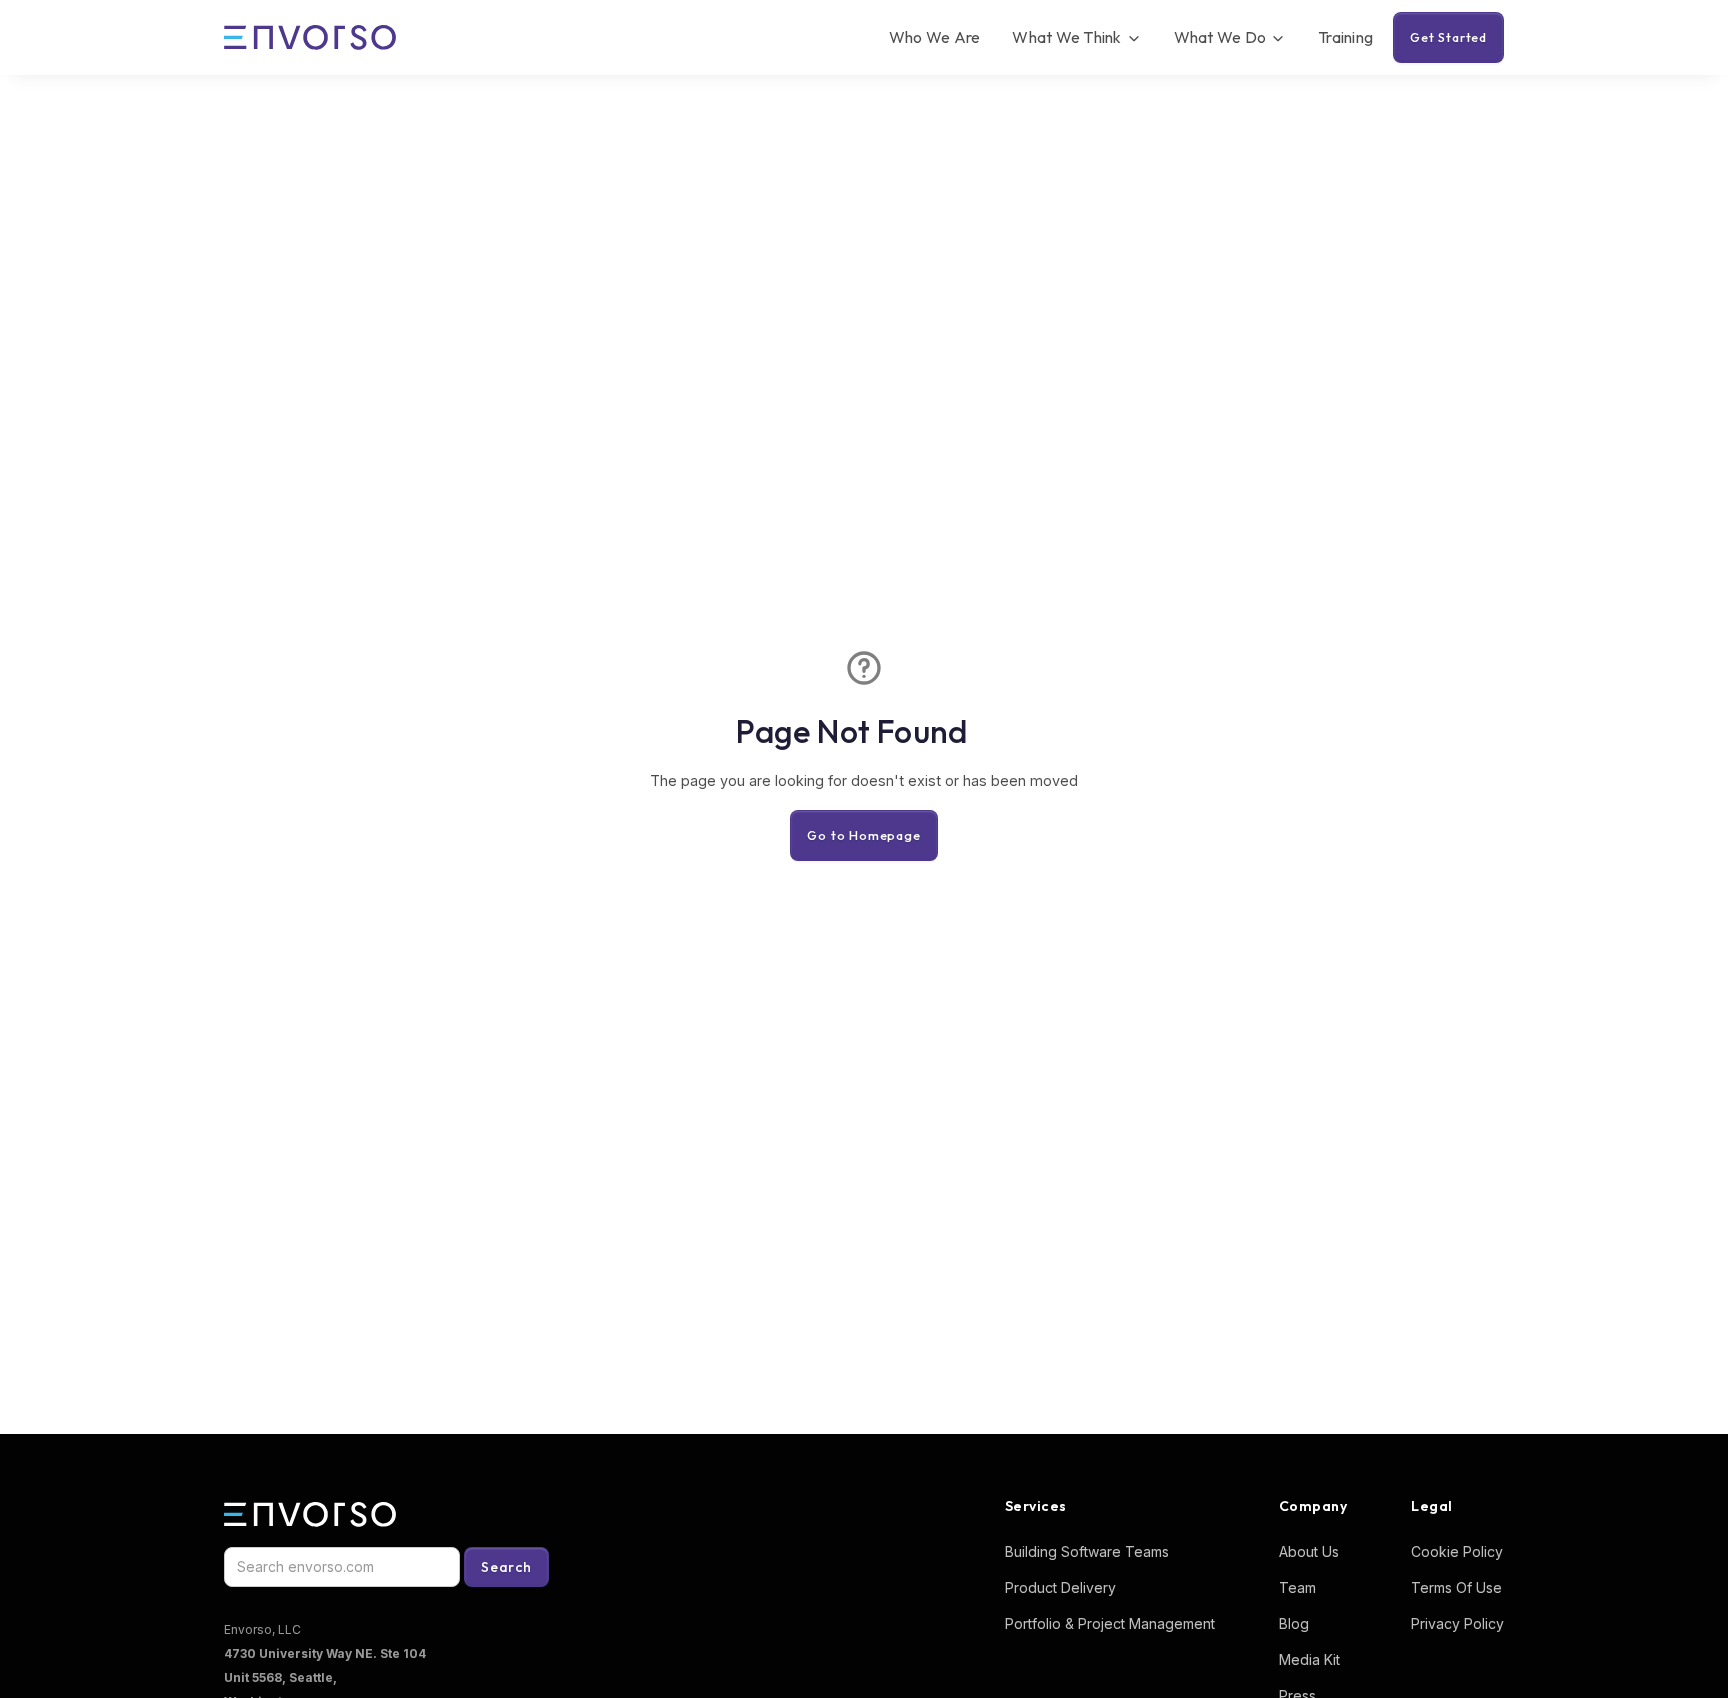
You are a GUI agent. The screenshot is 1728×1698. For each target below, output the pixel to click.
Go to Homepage (863, 835)
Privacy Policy (1457, 1623)
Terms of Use (1456, 1587)
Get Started (1448, 37)
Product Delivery (1060, 1587)
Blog (1294, 1623)
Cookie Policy (1457, 1551)
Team (1297, 1587)
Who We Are (935, 37)
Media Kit (1309, 1659)
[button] (1076, 37)
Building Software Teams (1087, 1551)
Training (1345, 37)
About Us (1309, 1551)
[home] (310, 38)
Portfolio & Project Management (1110, 1623)
